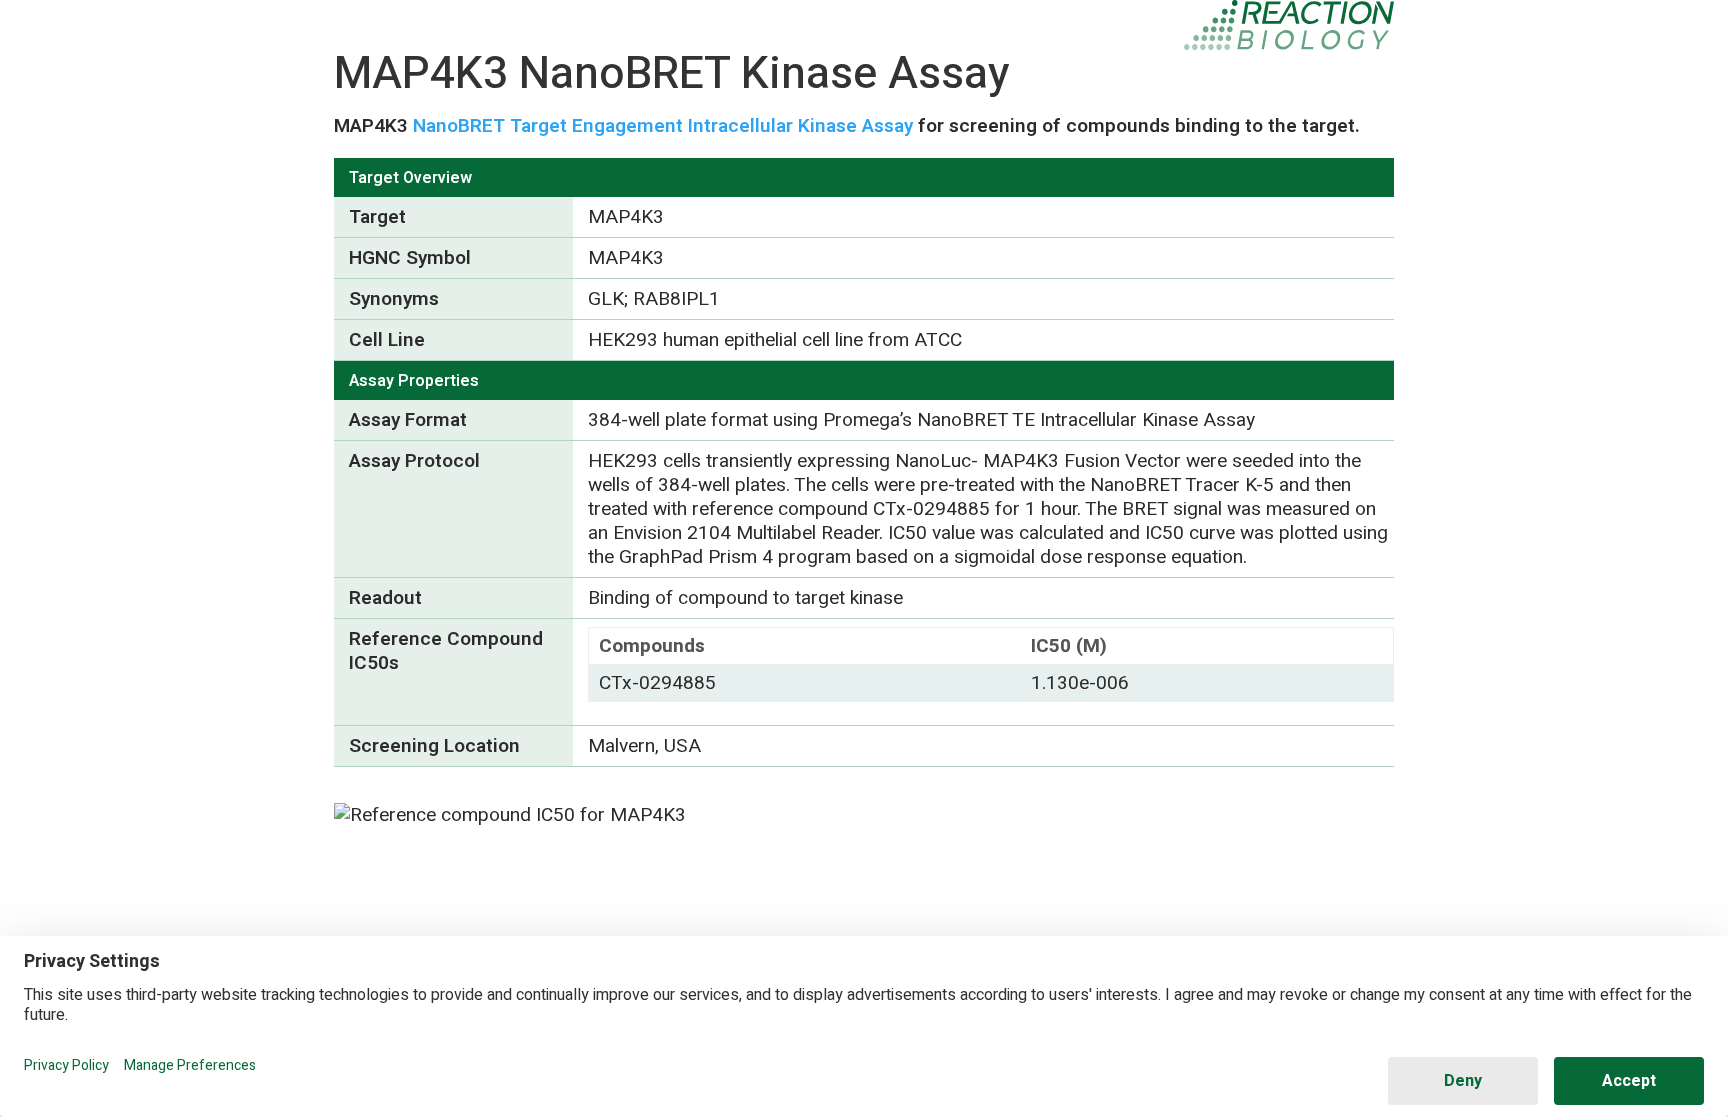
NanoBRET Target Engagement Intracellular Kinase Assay (663, 126)
